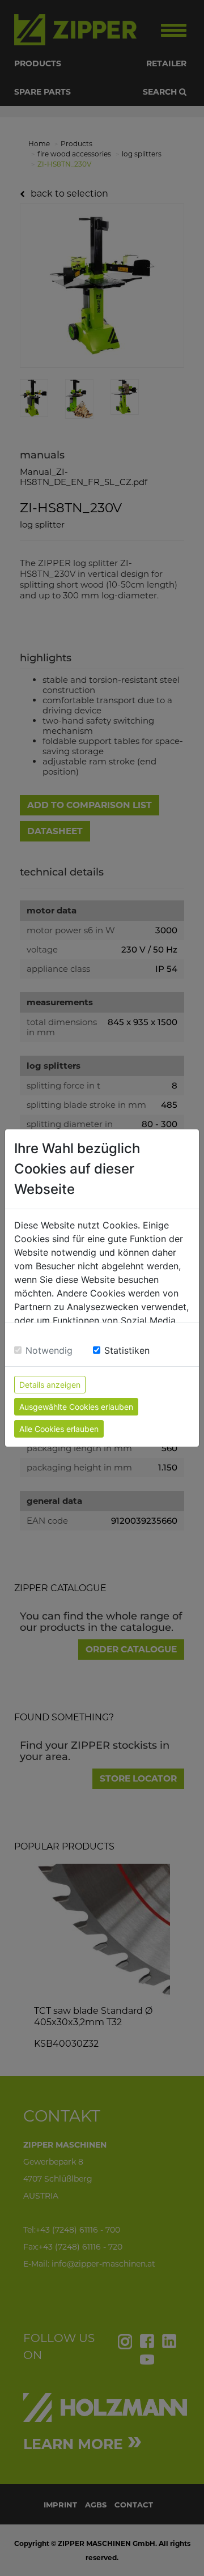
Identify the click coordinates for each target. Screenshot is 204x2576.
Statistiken (127, 1350)
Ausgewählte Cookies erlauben (76, 1407)
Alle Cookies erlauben (59, 1429)
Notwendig (49, 1350)
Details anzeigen (50, 1385)
